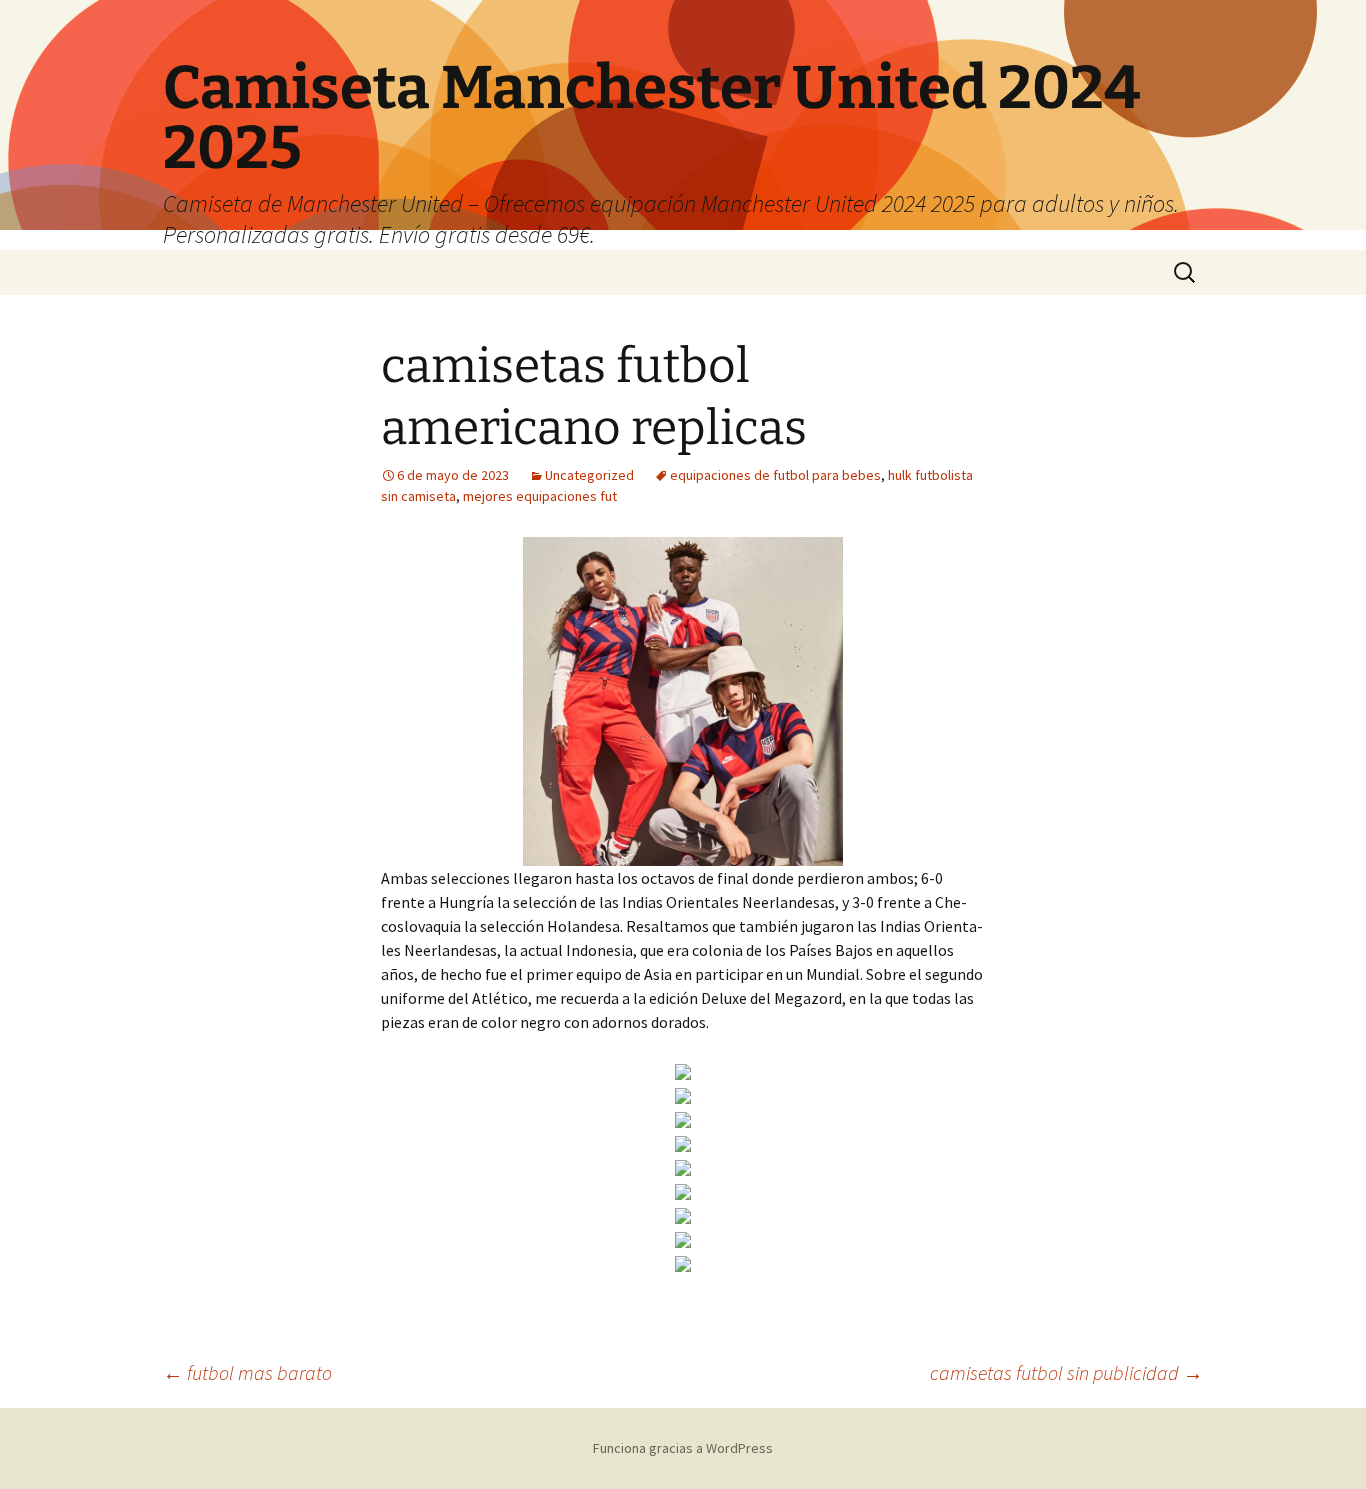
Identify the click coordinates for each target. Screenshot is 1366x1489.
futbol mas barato (247, 1372)
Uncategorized (589, 475)
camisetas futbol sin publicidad (1066, 1372)
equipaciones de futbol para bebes (775, 475)
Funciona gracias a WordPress (683, 1448)
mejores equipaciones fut (540, 496)
